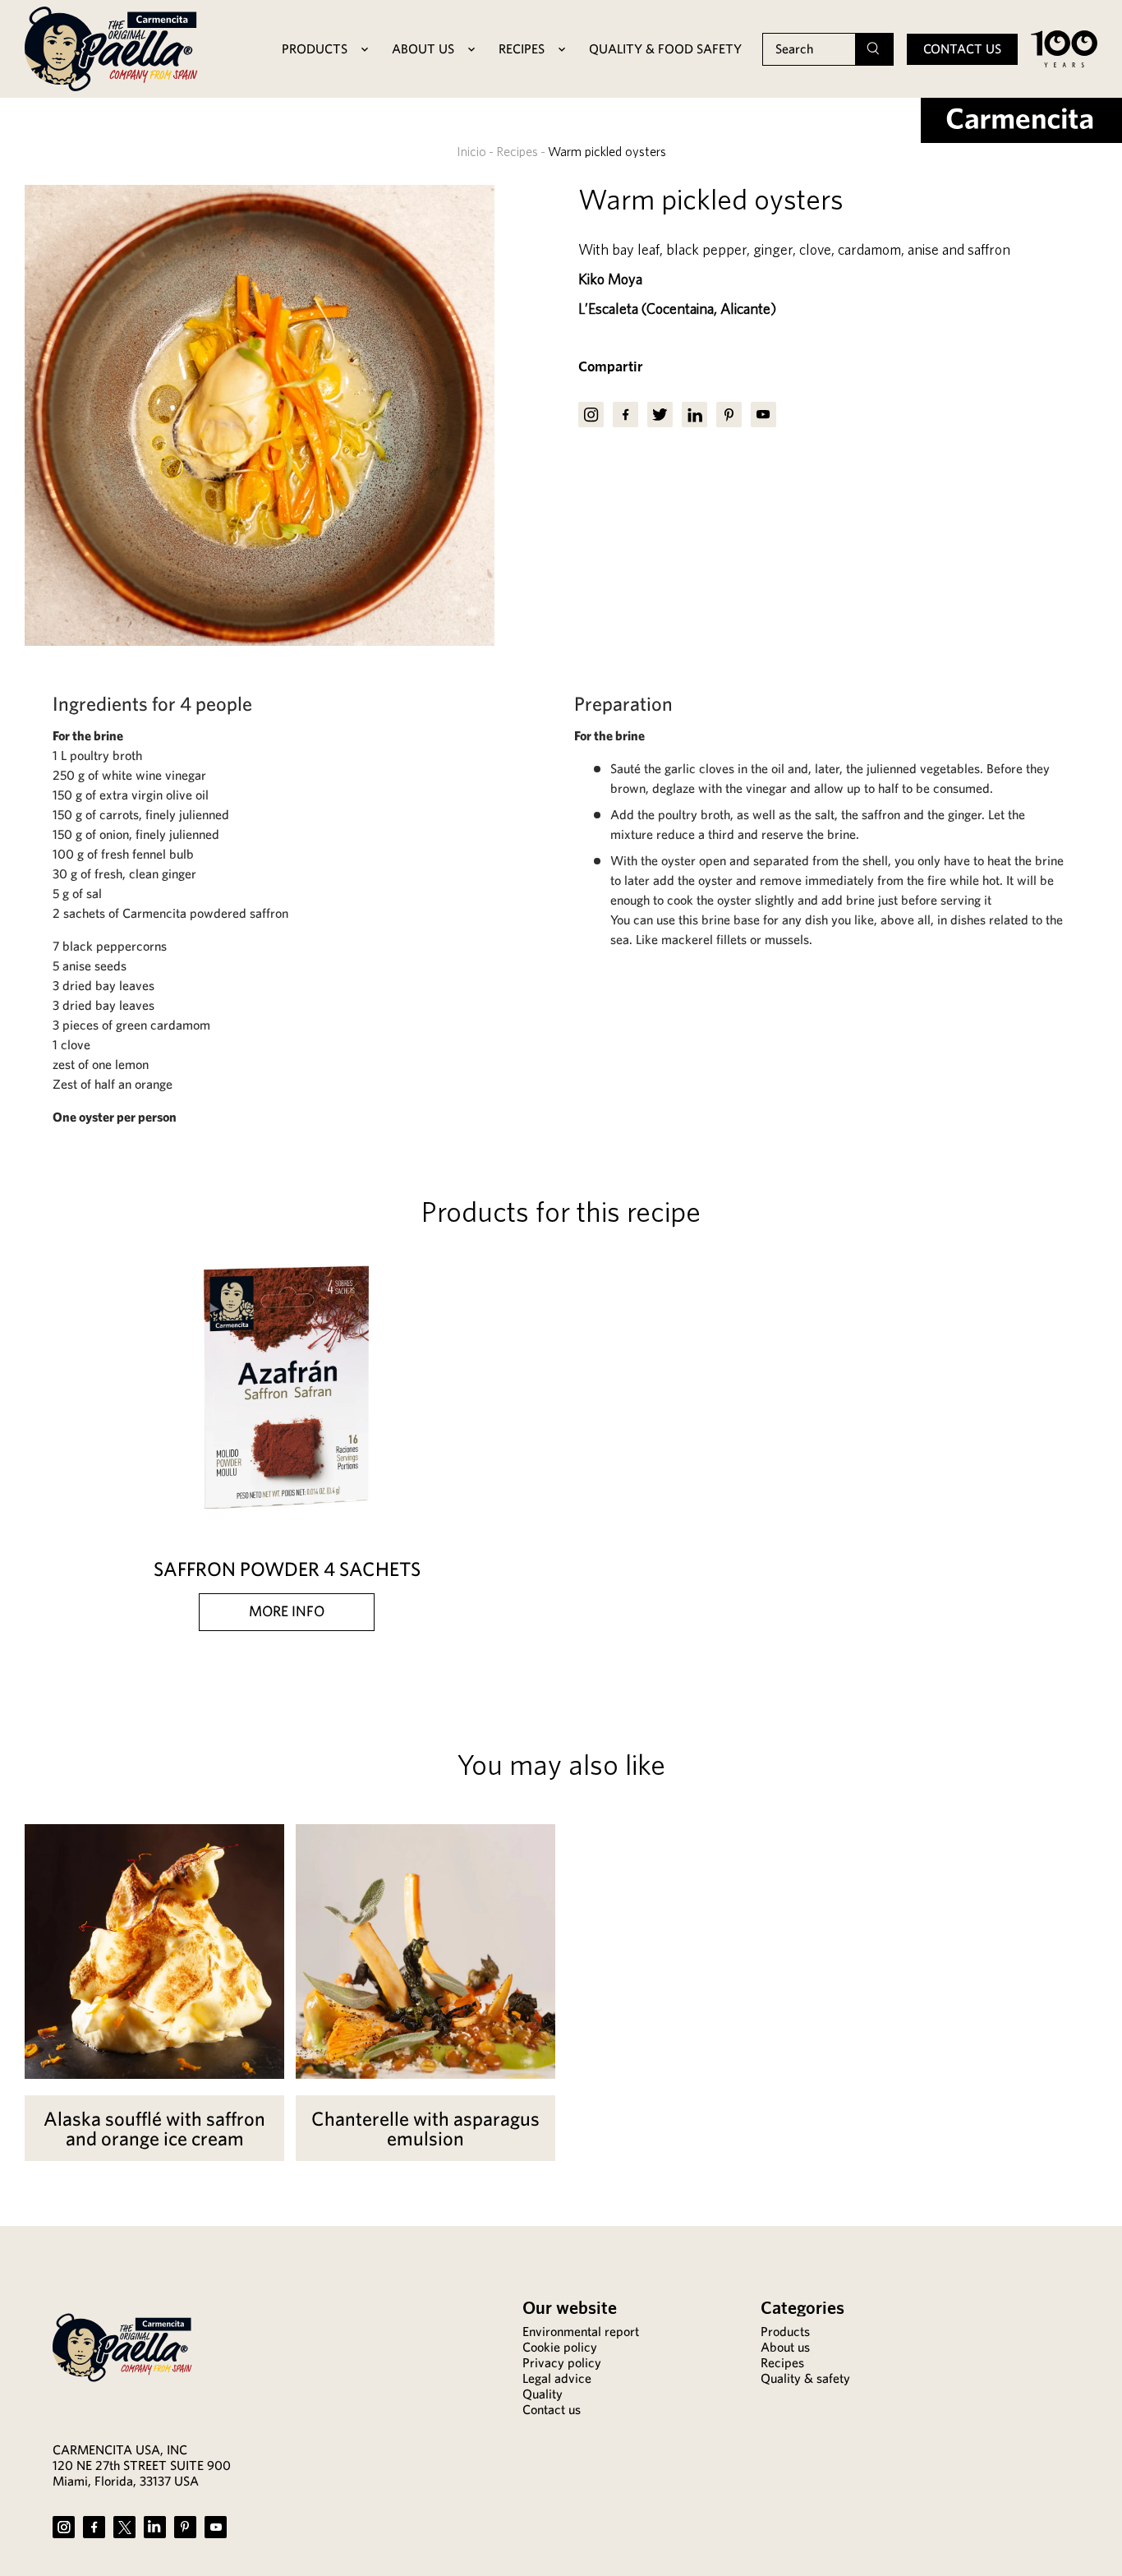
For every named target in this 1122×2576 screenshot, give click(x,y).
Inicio (471, 151)
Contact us (962, 49)
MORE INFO (287, 1611)
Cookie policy (560, 2347)
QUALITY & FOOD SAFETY (665, 49)
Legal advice (557, 2378)
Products (785, 2332)
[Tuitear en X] (660, 415)
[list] (260, 415)
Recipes (517, 151)
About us (785, 2347)
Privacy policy (562, 2363)
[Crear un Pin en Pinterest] (729, 415)
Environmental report (581, 2332)
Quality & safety (805, 2378)
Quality (543, 2394)
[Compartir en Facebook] (625, 415)
